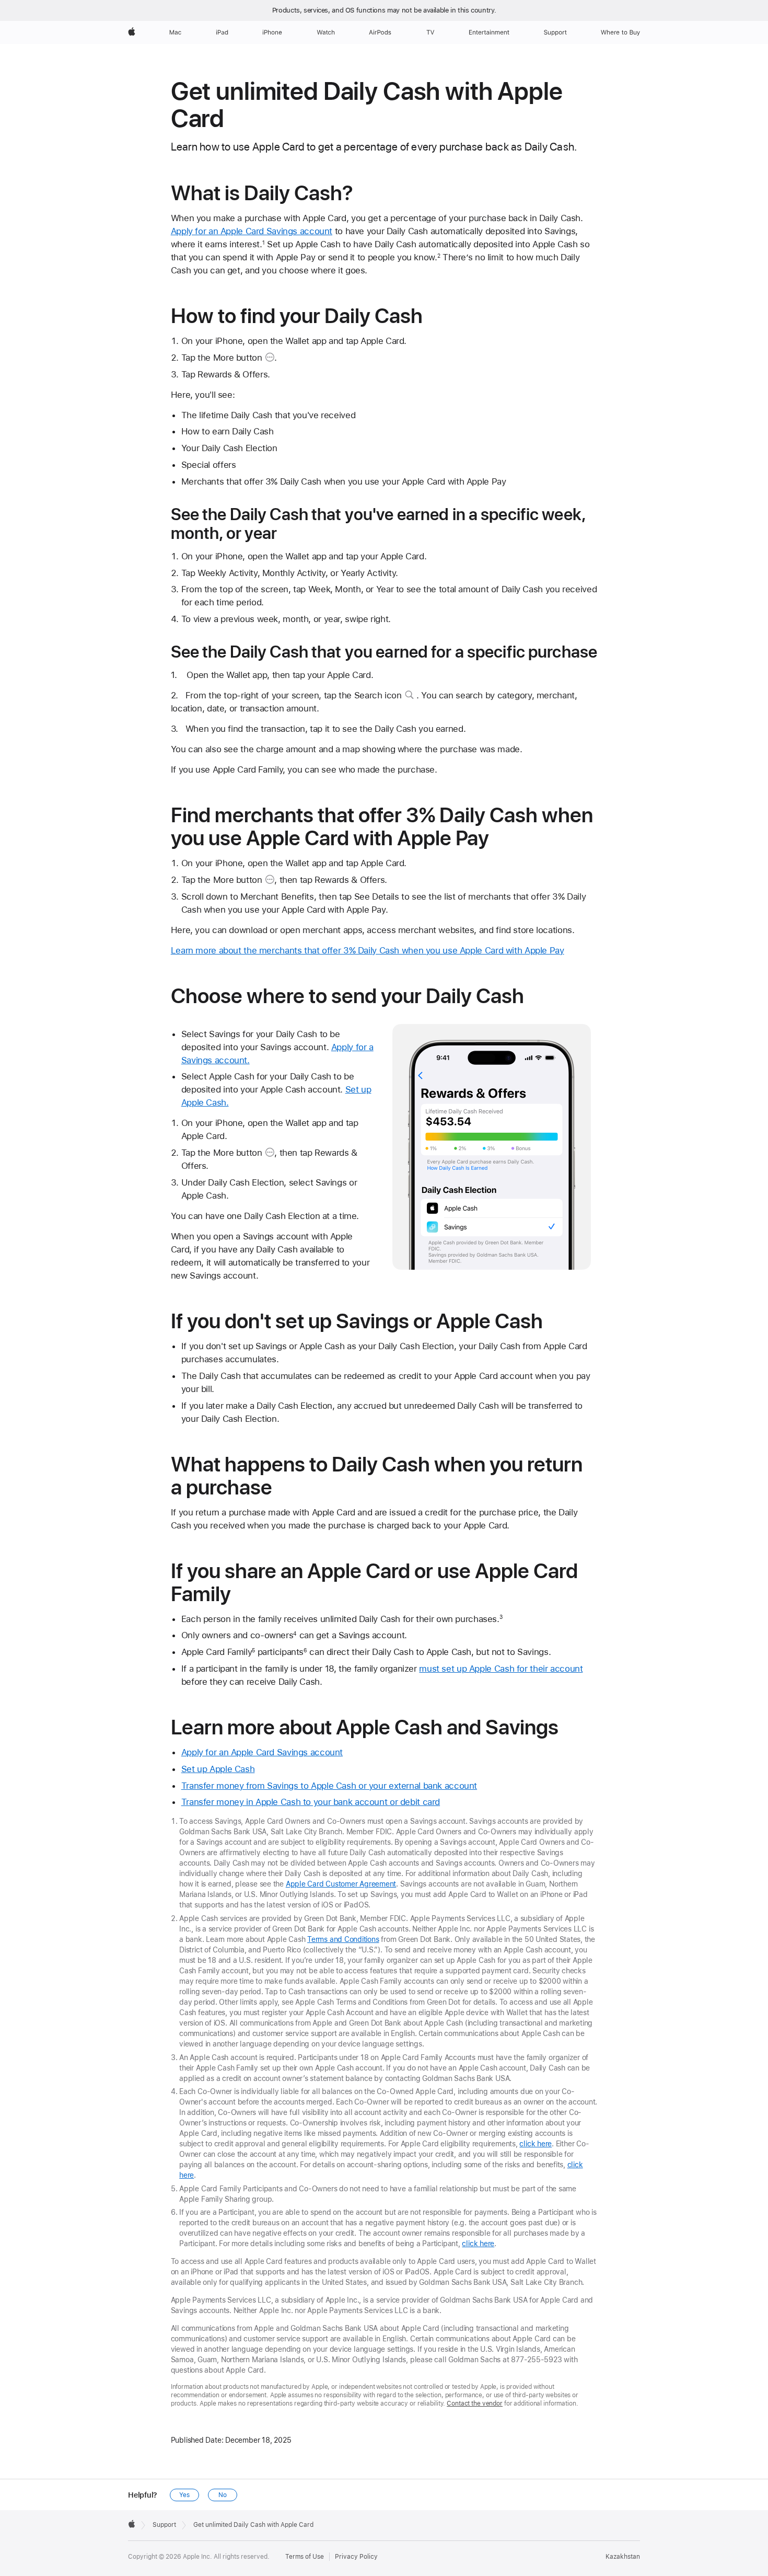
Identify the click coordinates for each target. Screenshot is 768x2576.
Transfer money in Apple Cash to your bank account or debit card (311, 1802)
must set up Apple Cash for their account (501, 1669)
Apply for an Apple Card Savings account (252, 231)
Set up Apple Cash (218, 1769)
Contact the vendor (475, 2403)
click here (536, 2144)
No (223, 2495)
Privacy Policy (356, 2557)
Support (164, 2525)
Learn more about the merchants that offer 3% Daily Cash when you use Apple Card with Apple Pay (368, 950)
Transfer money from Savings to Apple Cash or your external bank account (329, 1786)
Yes (184, 2495)
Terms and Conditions (343, 1939)
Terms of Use (305, 2557)
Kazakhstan (623, 2557)
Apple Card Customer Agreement (341, 1884)
